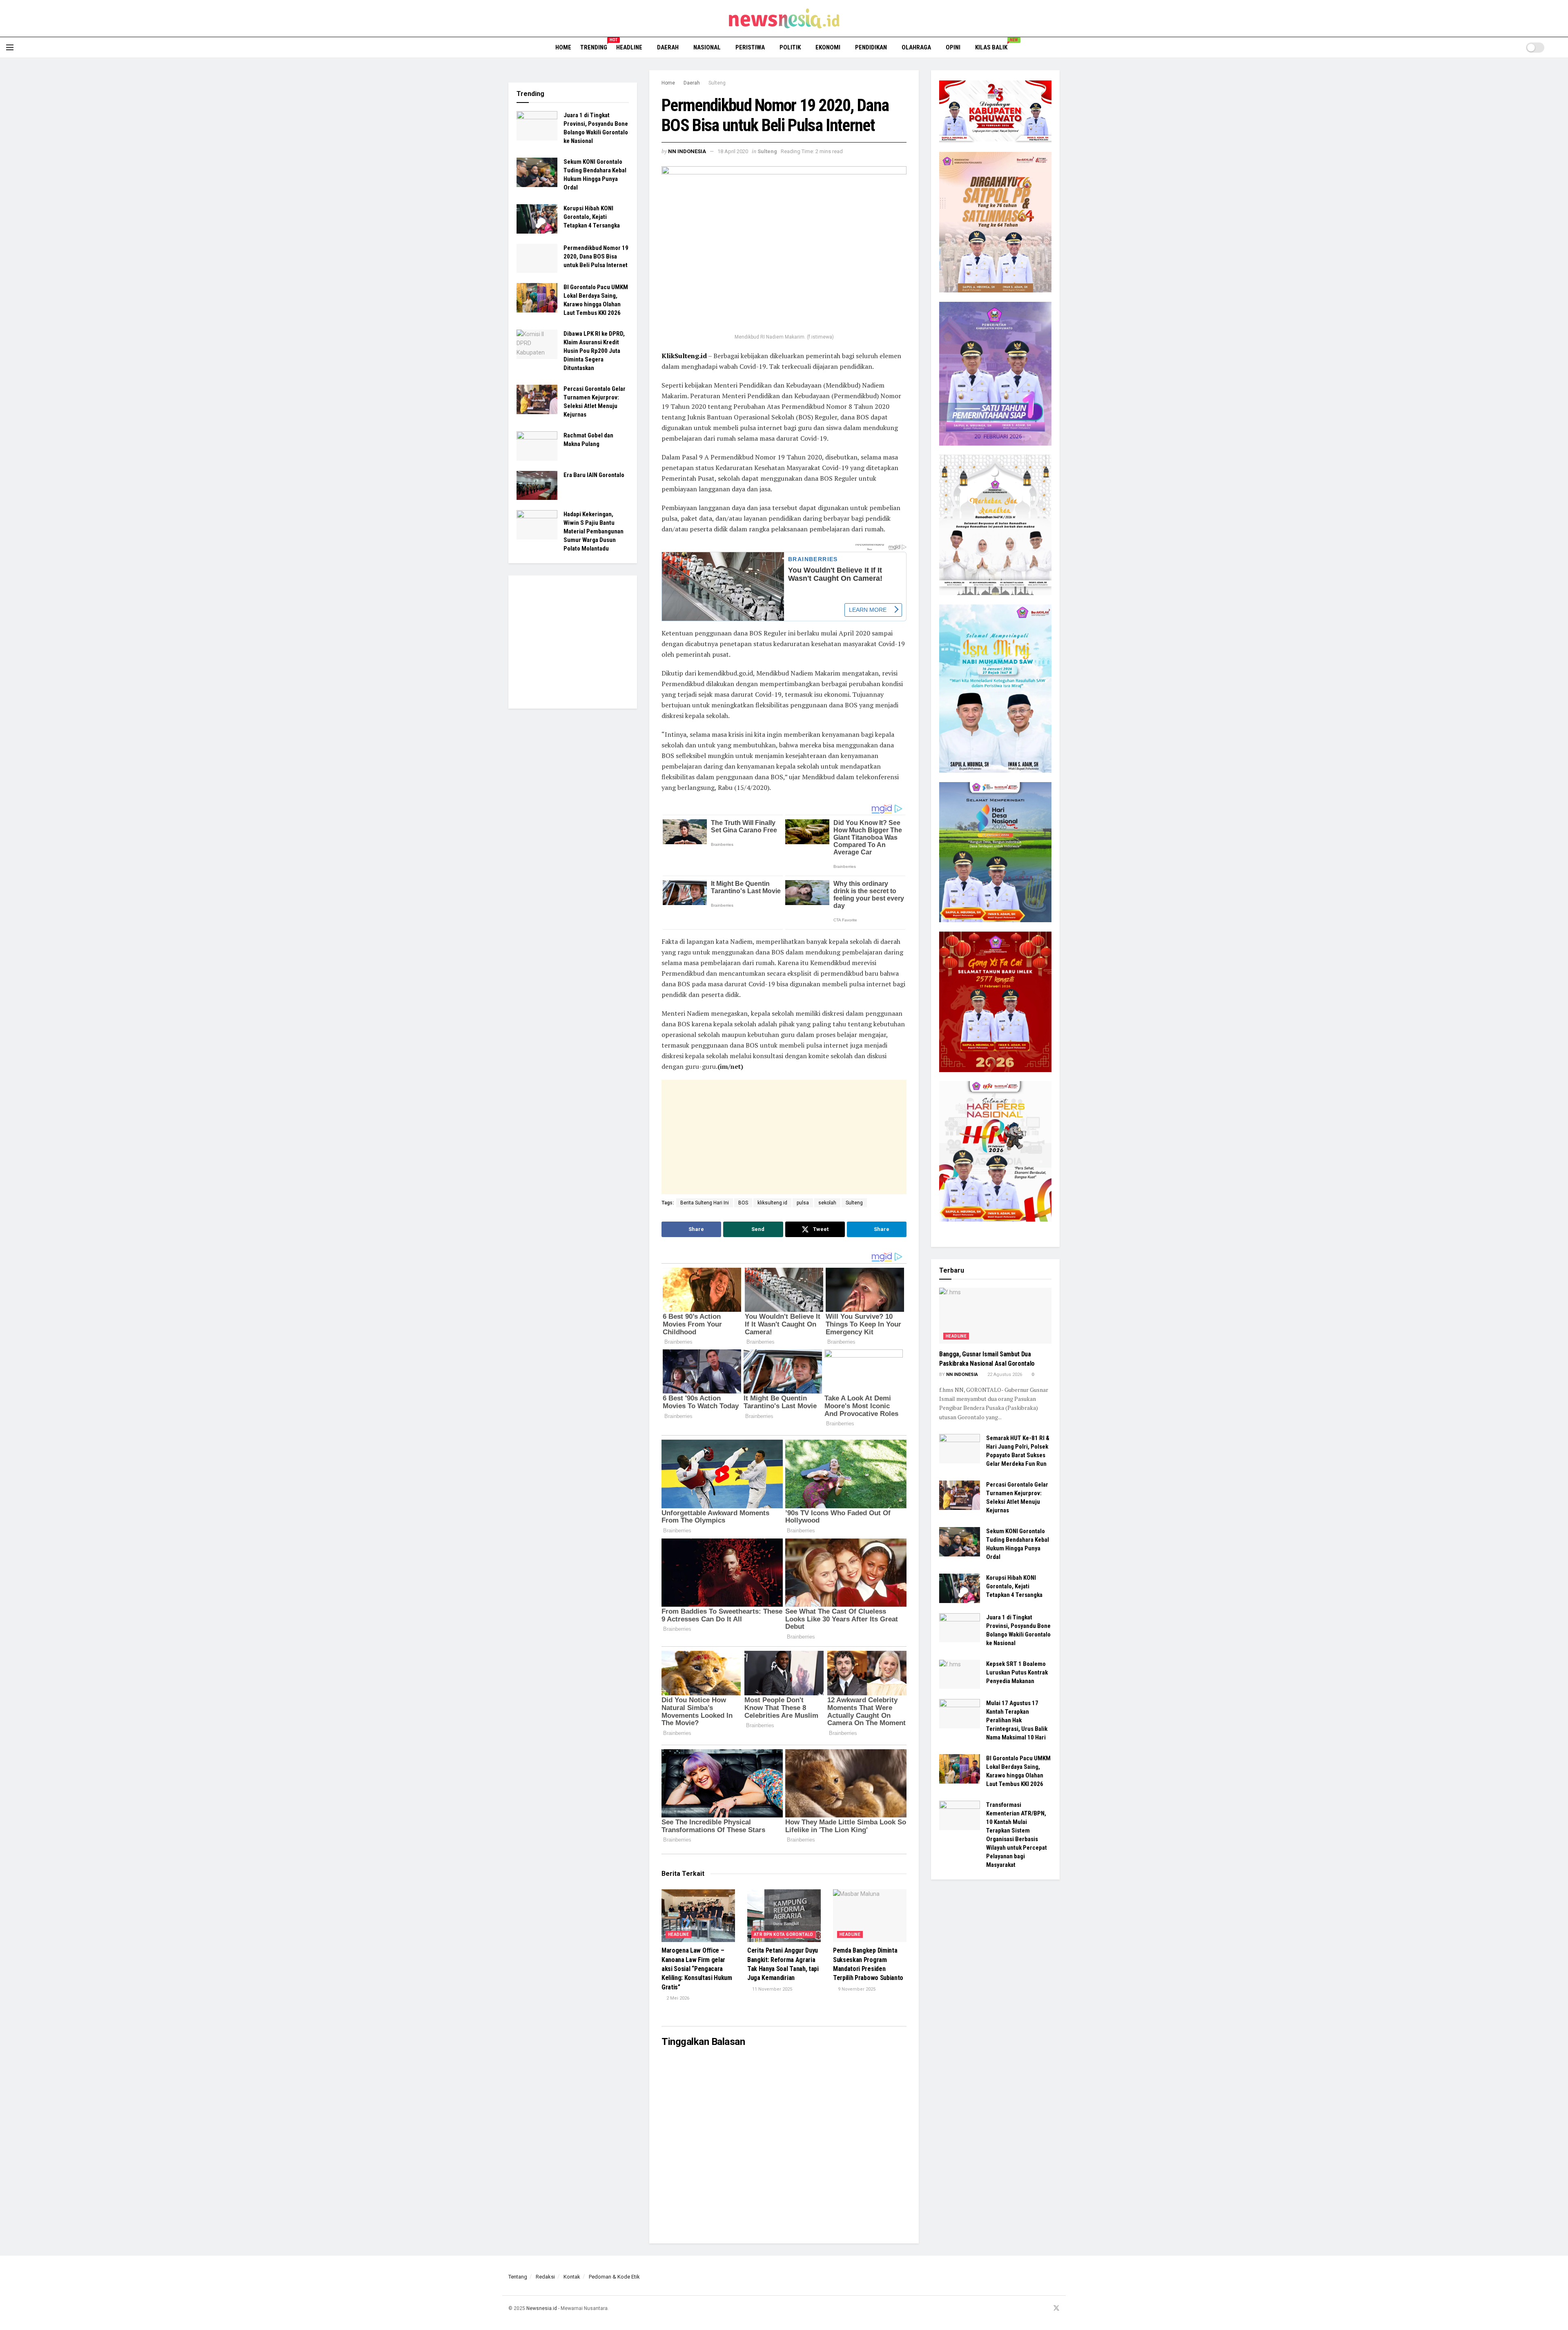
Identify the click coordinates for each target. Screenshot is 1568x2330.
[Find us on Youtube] (1045, 2309)
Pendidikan (871, 47)
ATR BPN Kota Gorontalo (784, 1934)
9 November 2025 (856, 1989)
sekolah (827, 1203)
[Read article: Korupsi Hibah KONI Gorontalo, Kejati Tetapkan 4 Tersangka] (537, 219)
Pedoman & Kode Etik (614, 2277)
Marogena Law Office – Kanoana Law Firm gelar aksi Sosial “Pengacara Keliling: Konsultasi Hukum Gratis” (697, 1969)
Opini (953, 47)
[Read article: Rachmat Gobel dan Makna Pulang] (537, 446)
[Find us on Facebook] (1025, 2309)
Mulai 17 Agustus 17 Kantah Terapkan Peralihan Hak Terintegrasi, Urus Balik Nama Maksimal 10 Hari (1017, 1720)
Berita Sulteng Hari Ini (705, 1203)
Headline (629, 47)
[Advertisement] (763, 1137)
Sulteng (717, 83)
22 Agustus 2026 (1004, 1375)
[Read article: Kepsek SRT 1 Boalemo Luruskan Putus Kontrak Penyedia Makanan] (960, 1674)
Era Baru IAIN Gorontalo (594, 475)
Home (563, 47)
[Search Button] (1559, 47)
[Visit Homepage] (784, 18)
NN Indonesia (687, 151)
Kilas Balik (994, 46)
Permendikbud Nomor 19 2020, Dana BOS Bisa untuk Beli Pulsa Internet (596, 256)
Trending (594, 46)
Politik (790, 47)
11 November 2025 (772, 1989)
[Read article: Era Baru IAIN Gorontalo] (537, 486)
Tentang (518, 2277)
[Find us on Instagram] (1035, 2309)
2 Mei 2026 (677, 1998)
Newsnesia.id (542, 2308)
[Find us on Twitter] (1056, 2309)
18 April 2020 (733, 151)
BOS (743, 1203)
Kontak (572, 2277)
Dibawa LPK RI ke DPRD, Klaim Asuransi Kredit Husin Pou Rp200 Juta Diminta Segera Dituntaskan (594, 351)
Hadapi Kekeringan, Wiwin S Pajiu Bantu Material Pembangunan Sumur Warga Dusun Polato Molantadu (594, 531)
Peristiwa (750, 47)
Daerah (668, 47)
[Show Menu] (10, 47)
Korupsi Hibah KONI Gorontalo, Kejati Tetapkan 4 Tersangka (592, 217)
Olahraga (916, 47)
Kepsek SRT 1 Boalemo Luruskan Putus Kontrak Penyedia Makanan (1017, 1672)
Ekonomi (828, 47)
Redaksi (545, 2277)
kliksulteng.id (772, 1203)
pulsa (803, 1203)
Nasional (707, 47)
